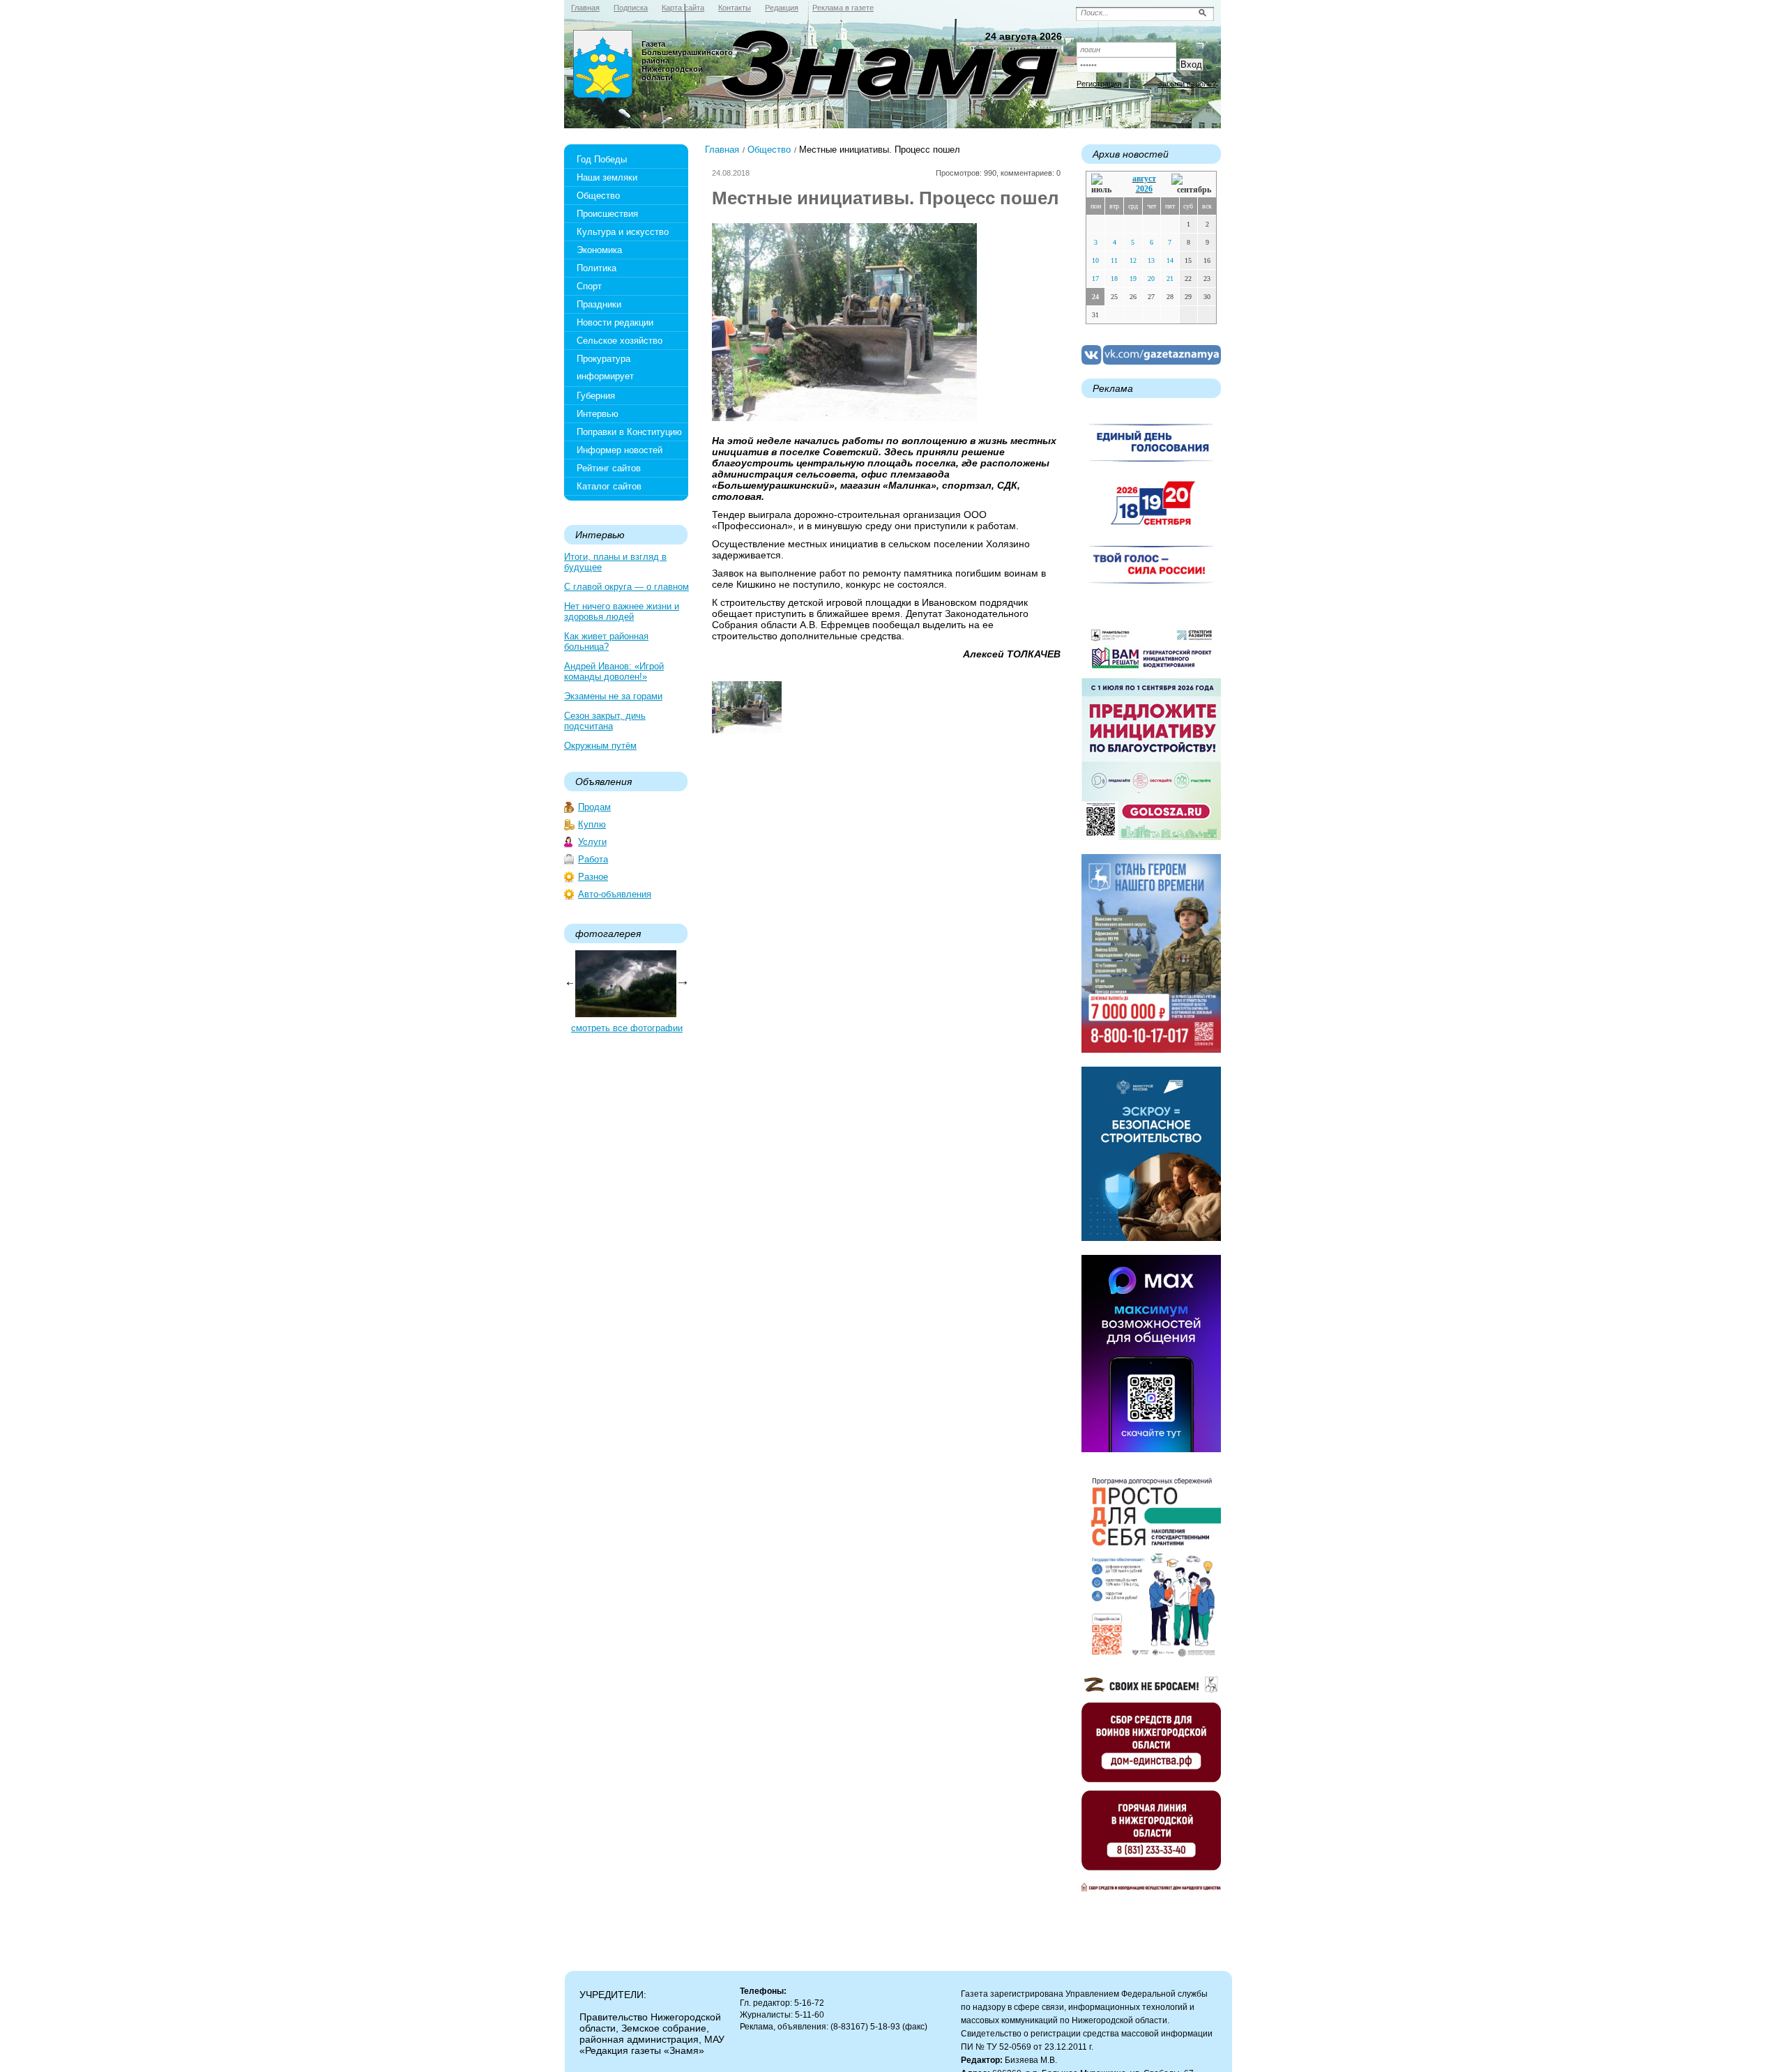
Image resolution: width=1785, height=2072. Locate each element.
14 (1170, 260)
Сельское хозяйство (620, 341)
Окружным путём (600, 746)
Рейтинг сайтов (609, 468)
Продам (594, 807)
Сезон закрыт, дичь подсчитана (605, 721)
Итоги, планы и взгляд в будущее (615, 562)
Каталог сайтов (609, 486)
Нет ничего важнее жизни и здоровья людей (622, 611)
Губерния (596, 396)
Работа (593, 859)
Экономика (599, 250)
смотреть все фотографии (627, 1028)
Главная (722, 150)
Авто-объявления (615, 894)
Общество (598, 196)
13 (1151, 260)
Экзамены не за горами (613, 696)
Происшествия (607, 214)
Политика (597, 268)
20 (1151, 279)
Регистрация (1099, 84)
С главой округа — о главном (626, 587)
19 (1133, 279)
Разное (593, 877)
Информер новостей (620, 450)
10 (1095, 260)
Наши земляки (607, 177)
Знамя (603, 67)
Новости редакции (615, 322)
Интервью (598, 414)
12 (1133, 260)
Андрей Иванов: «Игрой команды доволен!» (614, 671)
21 (1170, 279)
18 (1114, 279)
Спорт (589, 286)
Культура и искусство (623, 232)
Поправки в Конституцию (629, 432)
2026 (1144, 189)
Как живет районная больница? (606, 641)
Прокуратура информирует (605, 367)
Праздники (599, 304)
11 (1114, 260)
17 (1095, 279)
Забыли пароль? (1187, 84)
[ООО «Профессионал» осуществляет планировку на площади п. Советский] (747, 730)
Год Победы (602, 159)
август (1144, 178)
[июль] (1104, 184)
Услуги (592, 842)
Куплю (592, 824)
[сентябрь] (1191, 184)
